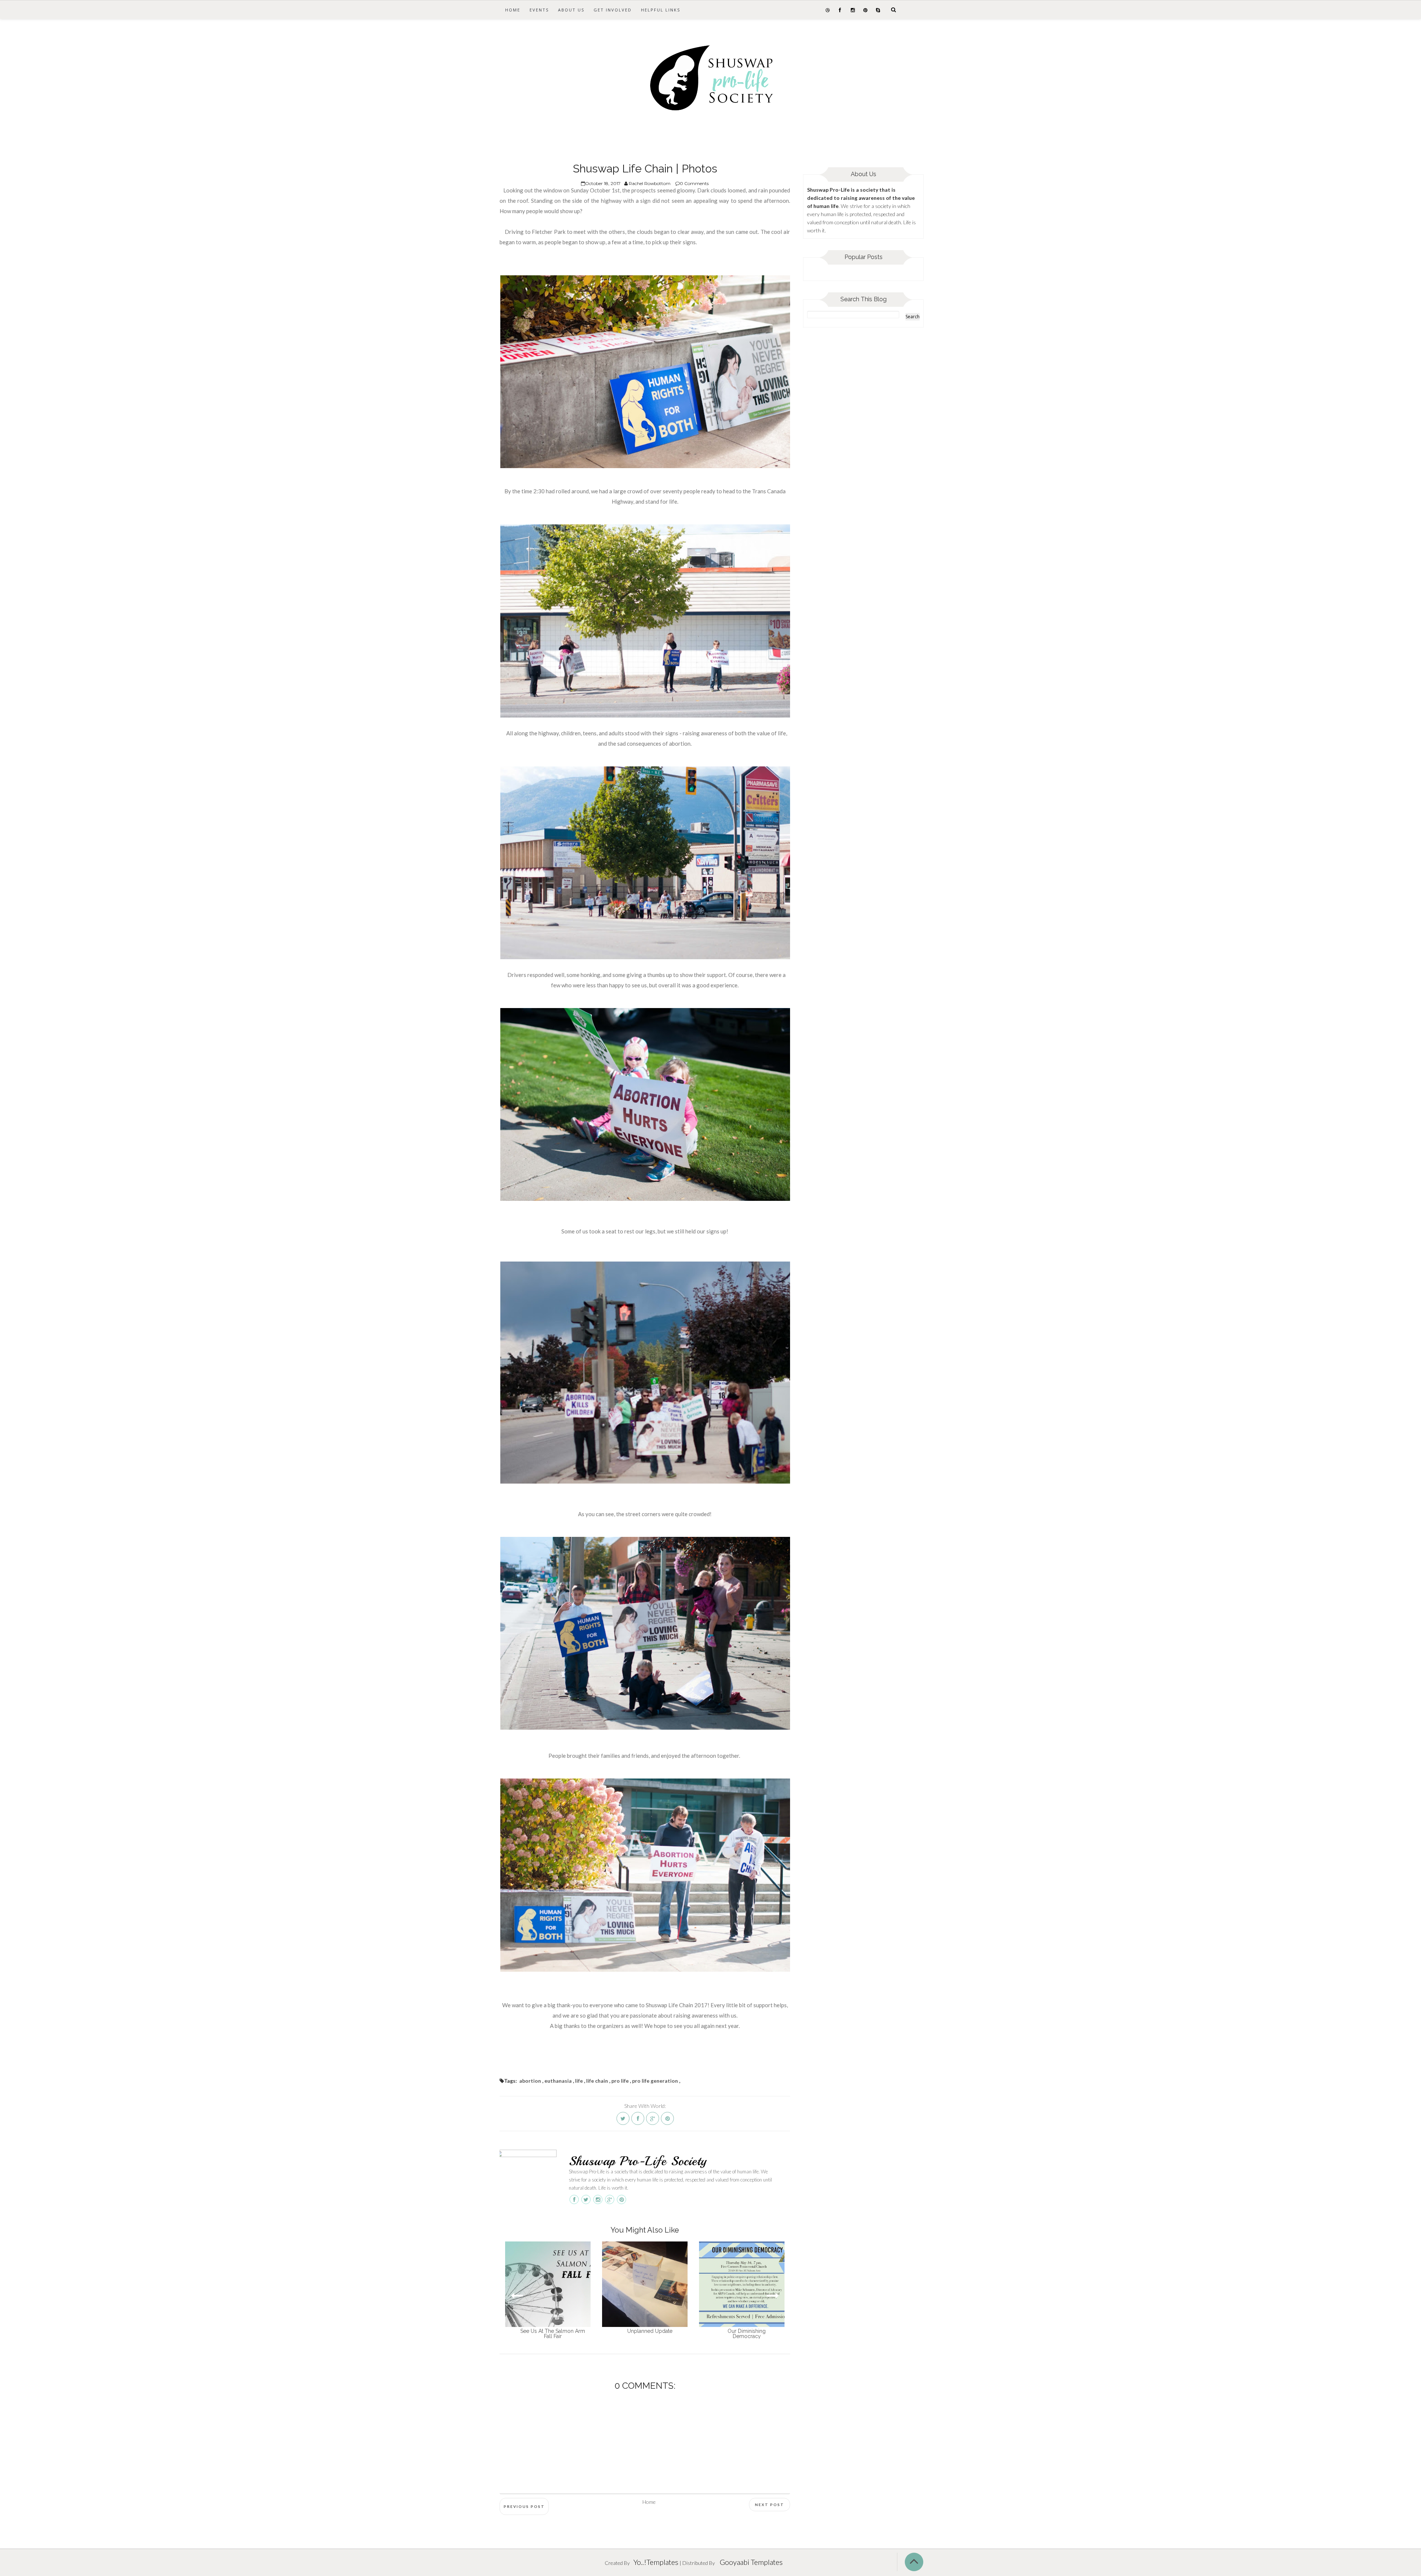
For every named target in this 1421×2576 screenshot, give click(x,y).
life (579, 2081)
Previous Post (524, 2506)
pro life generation (655, 2081)
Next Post (770, 2505)
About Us (571, 10)
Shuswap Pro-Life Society (638, 2161)
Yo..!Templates (656, 2562)
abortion (530, 2081)
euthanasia (558, 2081)
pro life (620, 2081)
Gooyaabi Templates (751, 2562)
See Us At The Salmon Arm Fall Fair (553, 2334)
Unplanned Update (650, 2331)
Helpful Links (661, 10)
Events (539, 10)
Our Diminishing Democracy (747, 2334)
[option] (548, 2290)
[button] (773, 2296)
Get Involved (613, 10)
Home (513, 10)
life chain (597, 2081)
